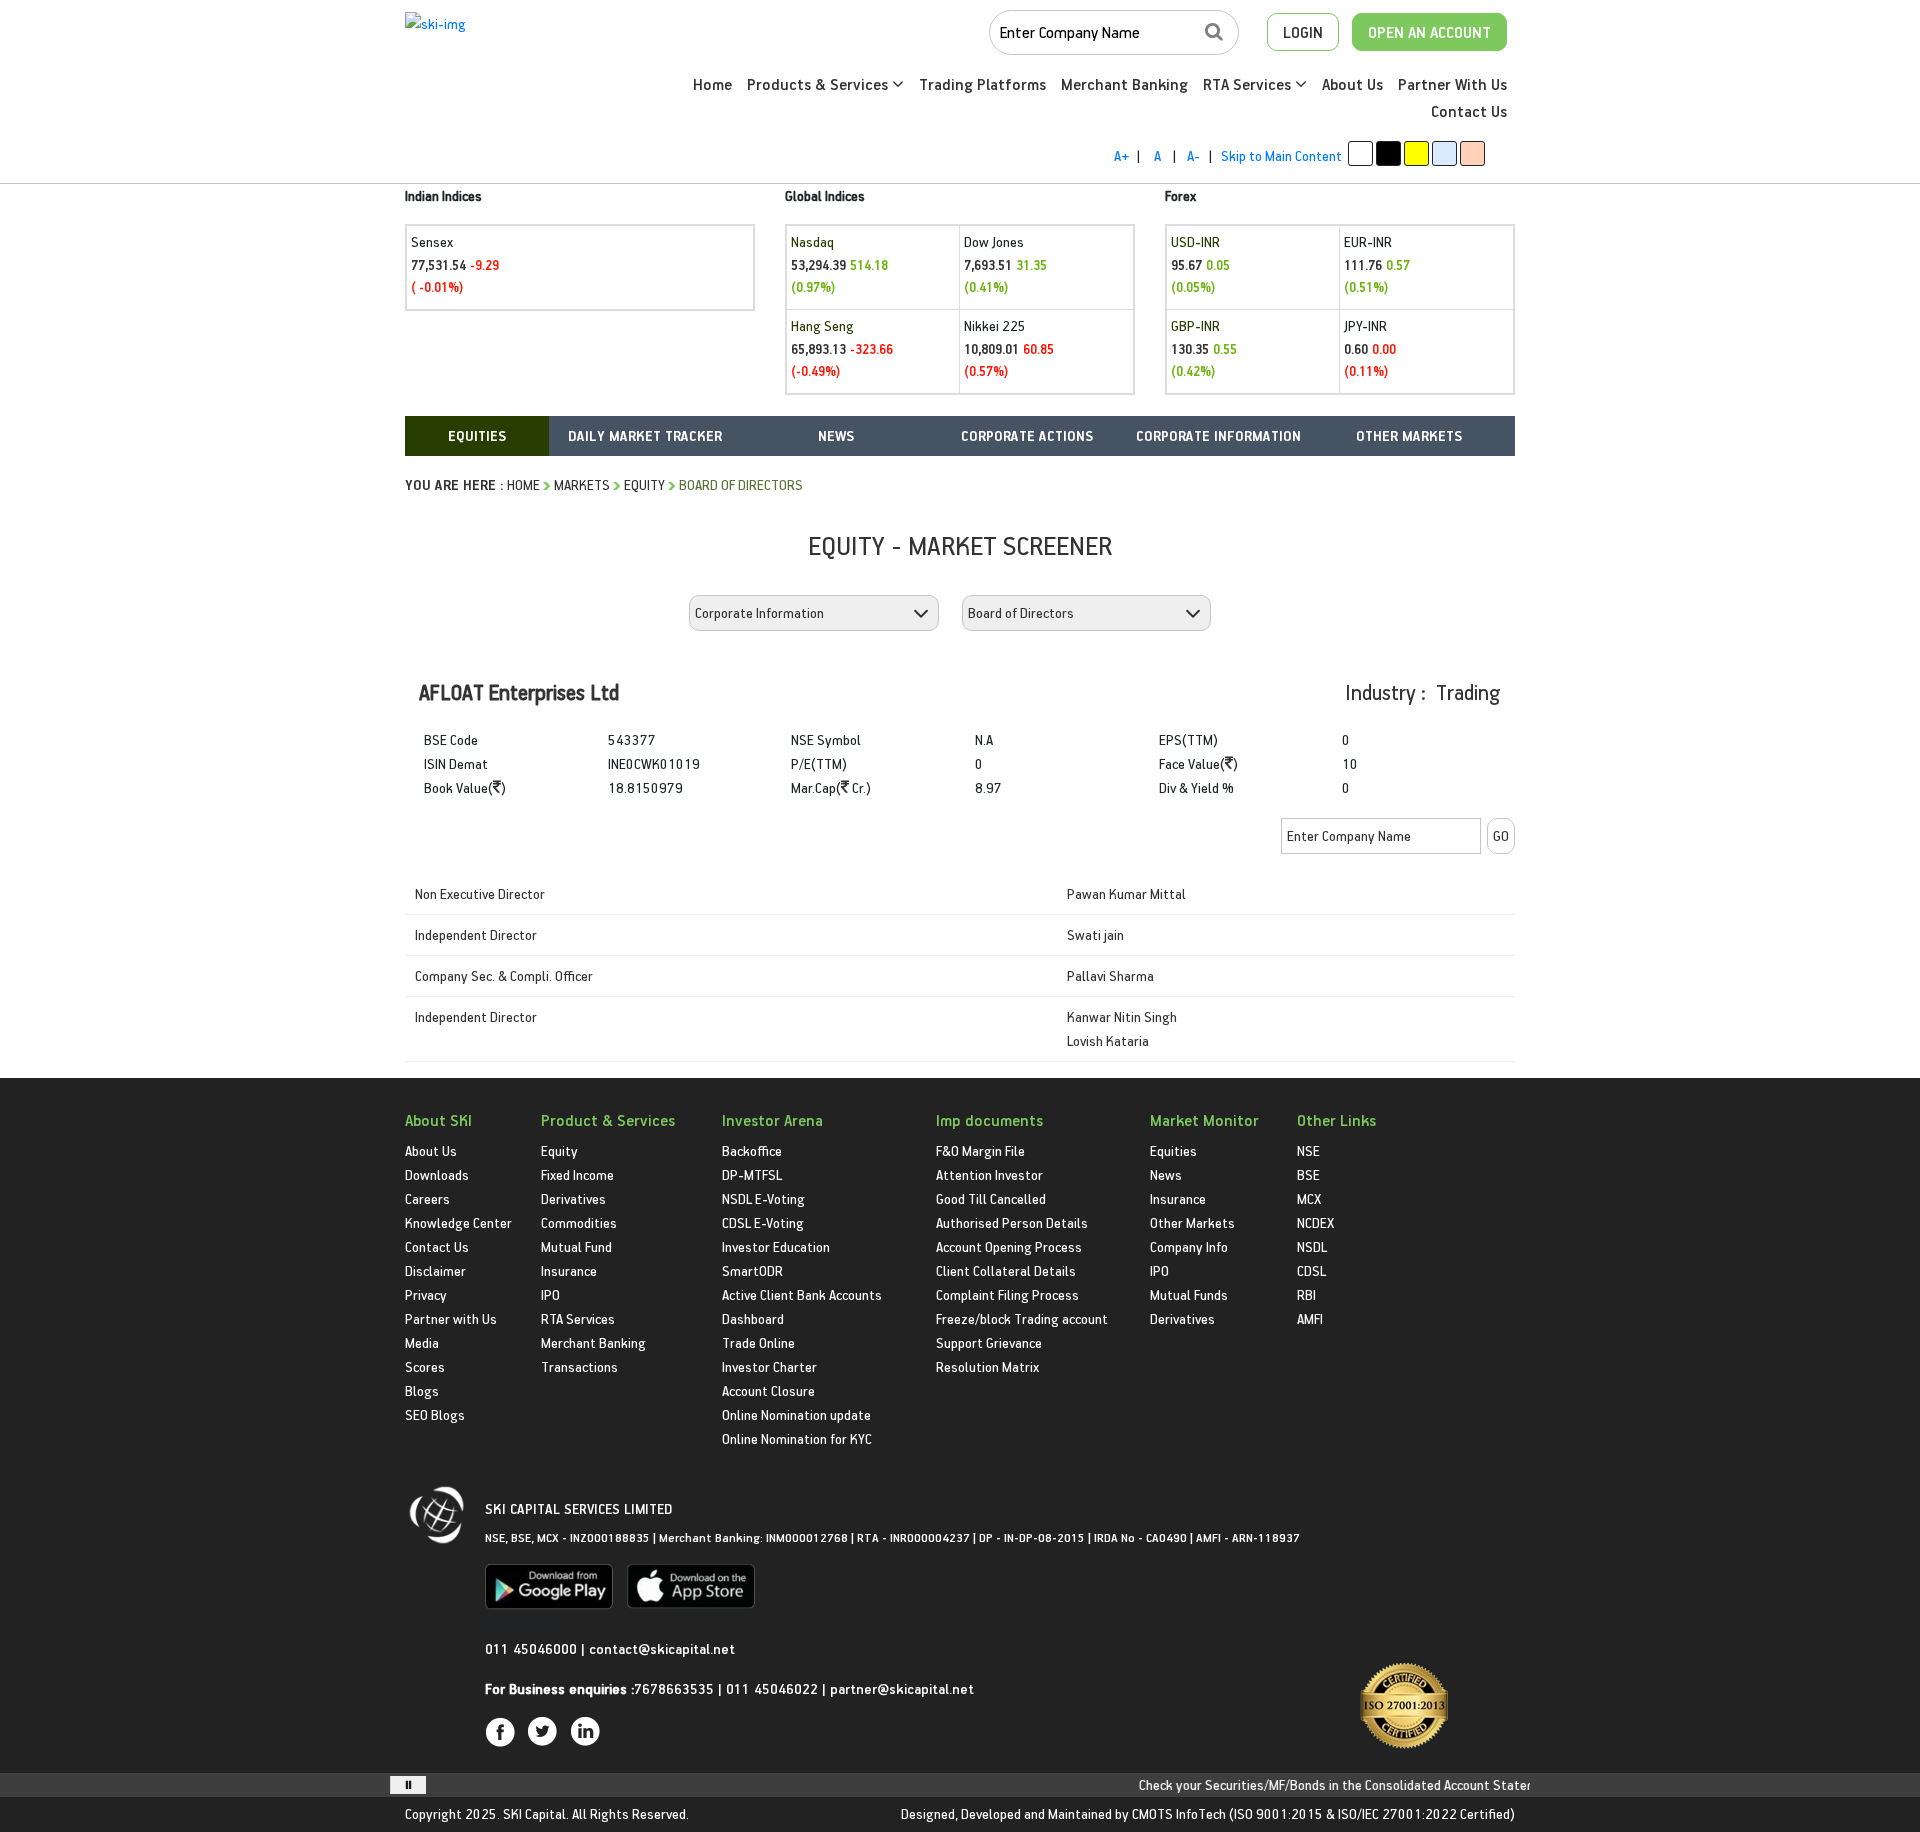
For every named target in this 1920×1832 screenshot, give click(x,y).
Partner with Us (451, 1318)
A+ (1121, 155)
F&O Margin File (980, 1150)
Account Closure (768, 1390)
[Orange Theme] (1472, 153)
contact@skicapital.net (662, 1648)
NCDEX (1315, 1222)
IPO (550, 1294)
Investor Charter (769, 1366)
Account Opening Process (1009, 1246)
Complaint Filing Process (1007, 1294)
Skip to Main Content (1281, 155)
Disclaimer (435, 1270)
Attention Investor (989, 1174)
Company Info (1189, 1246)
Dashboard (753, 1318)
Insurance (569, 1270)
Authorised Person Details (1012, 1222)
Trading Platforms (982, 84)
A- (1193, 155)
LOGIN (1303, 32)
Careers (427, 1198)
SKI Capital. (536, 1813)
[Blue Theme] (1444, 153)
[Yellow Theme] (1416, 153)
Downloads (437, 1174)
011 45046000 (533, 1648)
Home (712, 84)
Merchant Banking (1124, 84)
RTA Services (1249, 84)
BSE (1308, 1174)
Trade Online (758, 1342)
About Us (1352, 84)
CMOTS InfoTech (1179, 1813)
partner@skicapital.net (902, 1688)
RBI (1306, 1294)
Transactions (579, 1366)
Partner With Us (1452, 84)
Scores (425, 1366)
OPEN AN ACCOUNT (1429, 32)
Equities (1173, 1150)
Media (422, 1342)
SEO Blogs (435, 1414)
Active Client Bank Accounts (802, 1294)
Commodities (579, 1222)
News (1166, 1174)
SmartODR (752, 1270)
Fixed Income (577, 1174)
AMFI (1310, 1318)
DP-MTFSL (752, 1174)
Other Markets (1192, 1222)
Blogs (422, 1390)
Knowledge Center (458, 1222)
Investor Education (776, 1246)
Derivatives (573, 1198)
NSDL (1312, 1246)
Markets (582, 484)
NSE (1308, 1150)
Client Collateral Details (1006, 1270)
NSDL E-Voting (763, 1198)
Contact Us (1469, 111)
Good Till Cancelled (991, 1198)
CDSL (1311, 1270)
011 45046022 (774, 1688)
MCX (1309, 1198)
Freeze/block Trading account (1022, 1318)
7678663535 (674, 1688)
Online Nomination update (796, 1414)
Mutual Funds (1189, 1294)
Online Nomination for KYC (797, 1438)
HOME (523, 484)
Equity (644, 484)
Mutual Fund (576, 1246)
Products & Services (819, 84)
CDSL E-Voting (763, 1222)
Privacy (426, 1294)
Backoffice (752, 1150)
